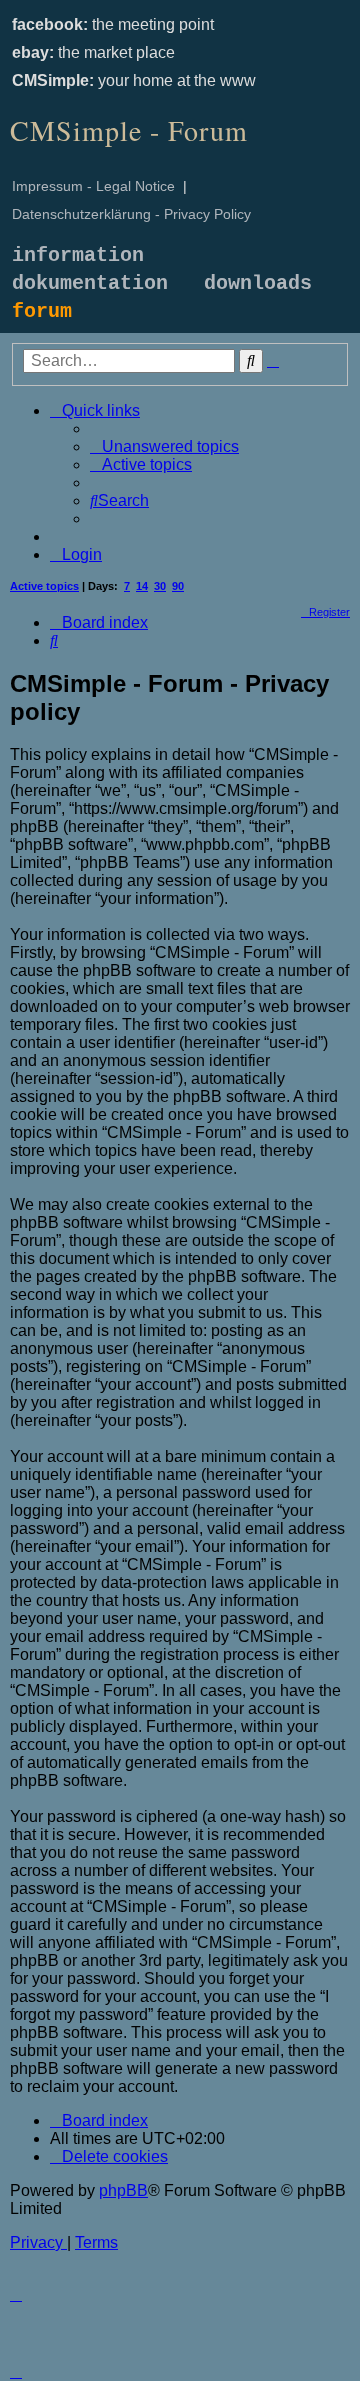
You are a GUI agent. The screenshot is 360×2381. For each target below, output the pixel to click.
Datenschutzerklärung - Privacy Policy (131, 214)
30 (160, 586)
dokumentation (90, 283)
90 (178, 586)
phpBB (123, 2190)
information (78, 255)
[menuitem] (164, 446)
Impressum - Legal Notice (93, 186)
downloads (258, 283)
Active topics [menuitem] (44, 586)
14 (142, 586)
